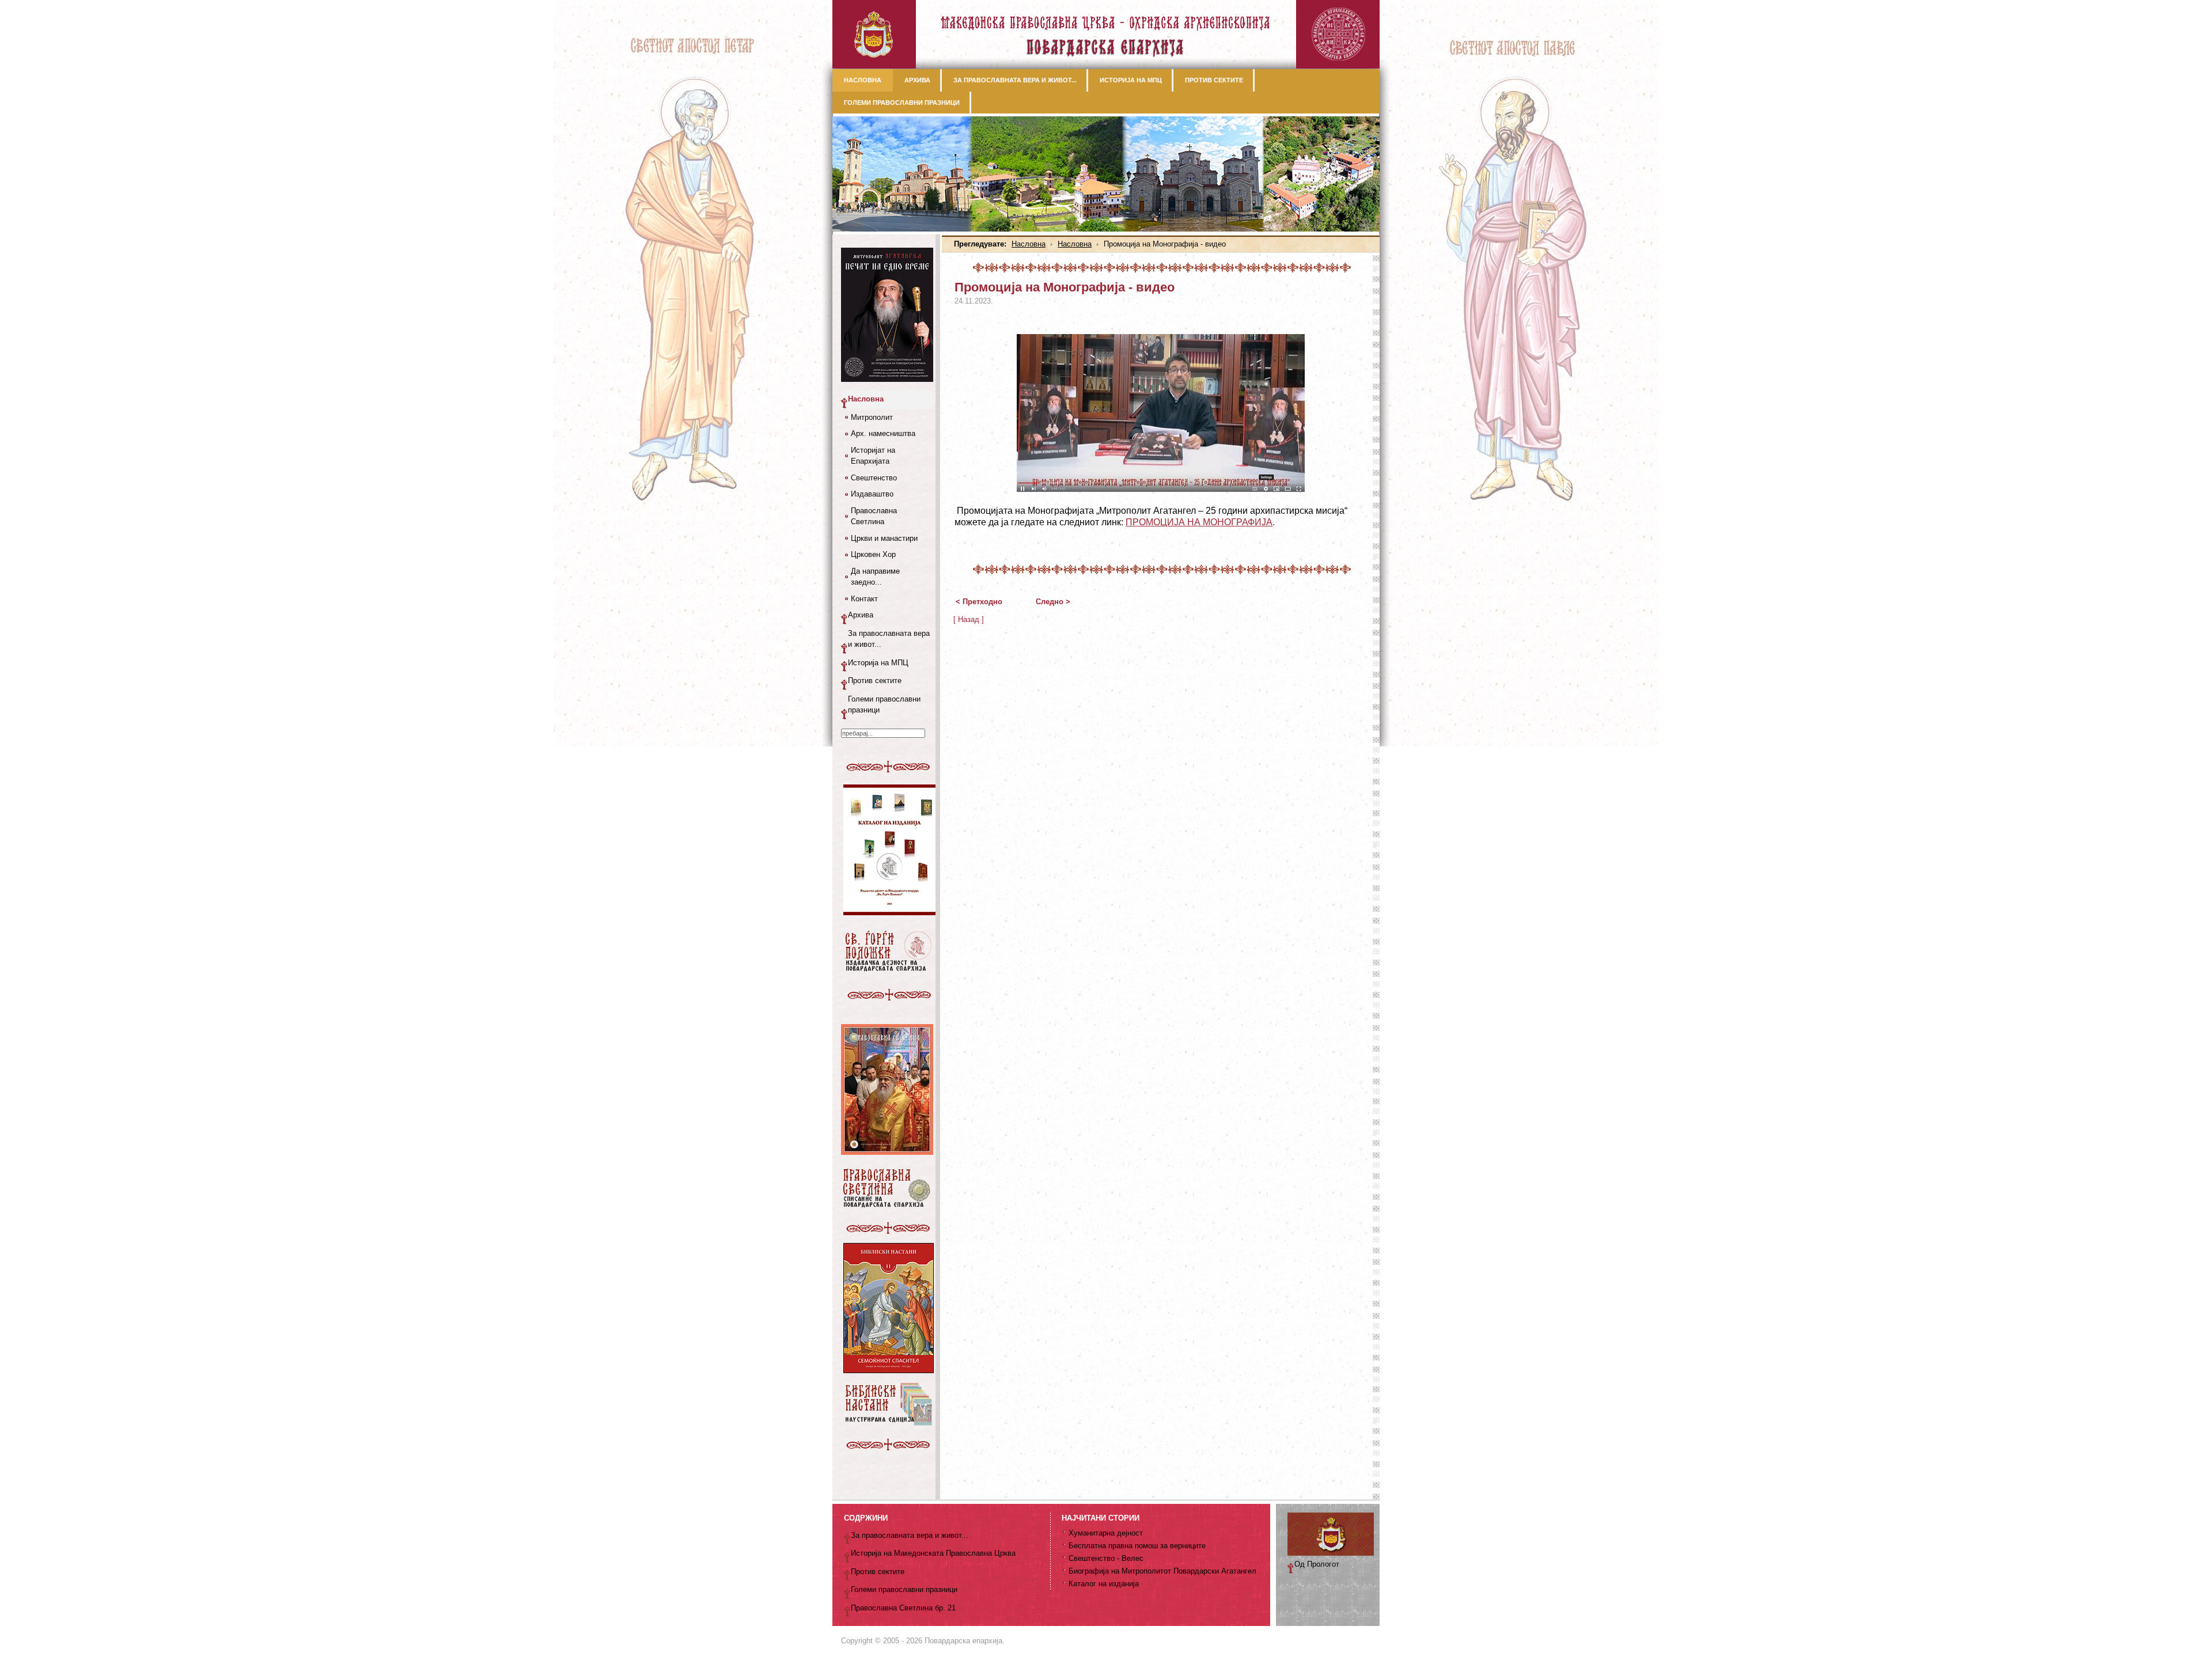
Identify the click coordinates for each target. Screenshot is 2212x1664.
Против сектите (875, 681)
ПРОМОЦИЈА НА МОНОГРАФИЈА (1199, 522)
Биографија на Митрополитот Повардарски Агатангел (1162, 1571)
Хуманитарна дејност (1106, 1533)
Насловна (1029, 244)
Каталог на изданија (1104, 1584)
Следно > (1053, 602)
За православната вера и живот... (889, 639)
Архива (861, 615)
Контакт (864, 599)
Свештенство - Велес (1106, 1558)
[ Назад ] (969, 619)
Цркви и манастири (884, 538)
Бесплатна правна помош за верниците (1137, 1546)
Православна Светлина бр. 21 (903, 1608)
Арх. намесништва (883, 433)
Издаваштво (872, 494)
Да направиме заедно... (875, 577)
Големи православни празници (884, 705)
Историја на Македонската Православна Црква (933, 1553)
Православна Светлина (874, 516)
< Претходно (979, 602)
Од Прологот (1317, 1564)
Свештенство (874, 478)
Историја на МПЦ (878, 663)
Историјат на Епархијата (873, 456)
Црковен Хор (873, 554)
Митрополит (872, 417)
